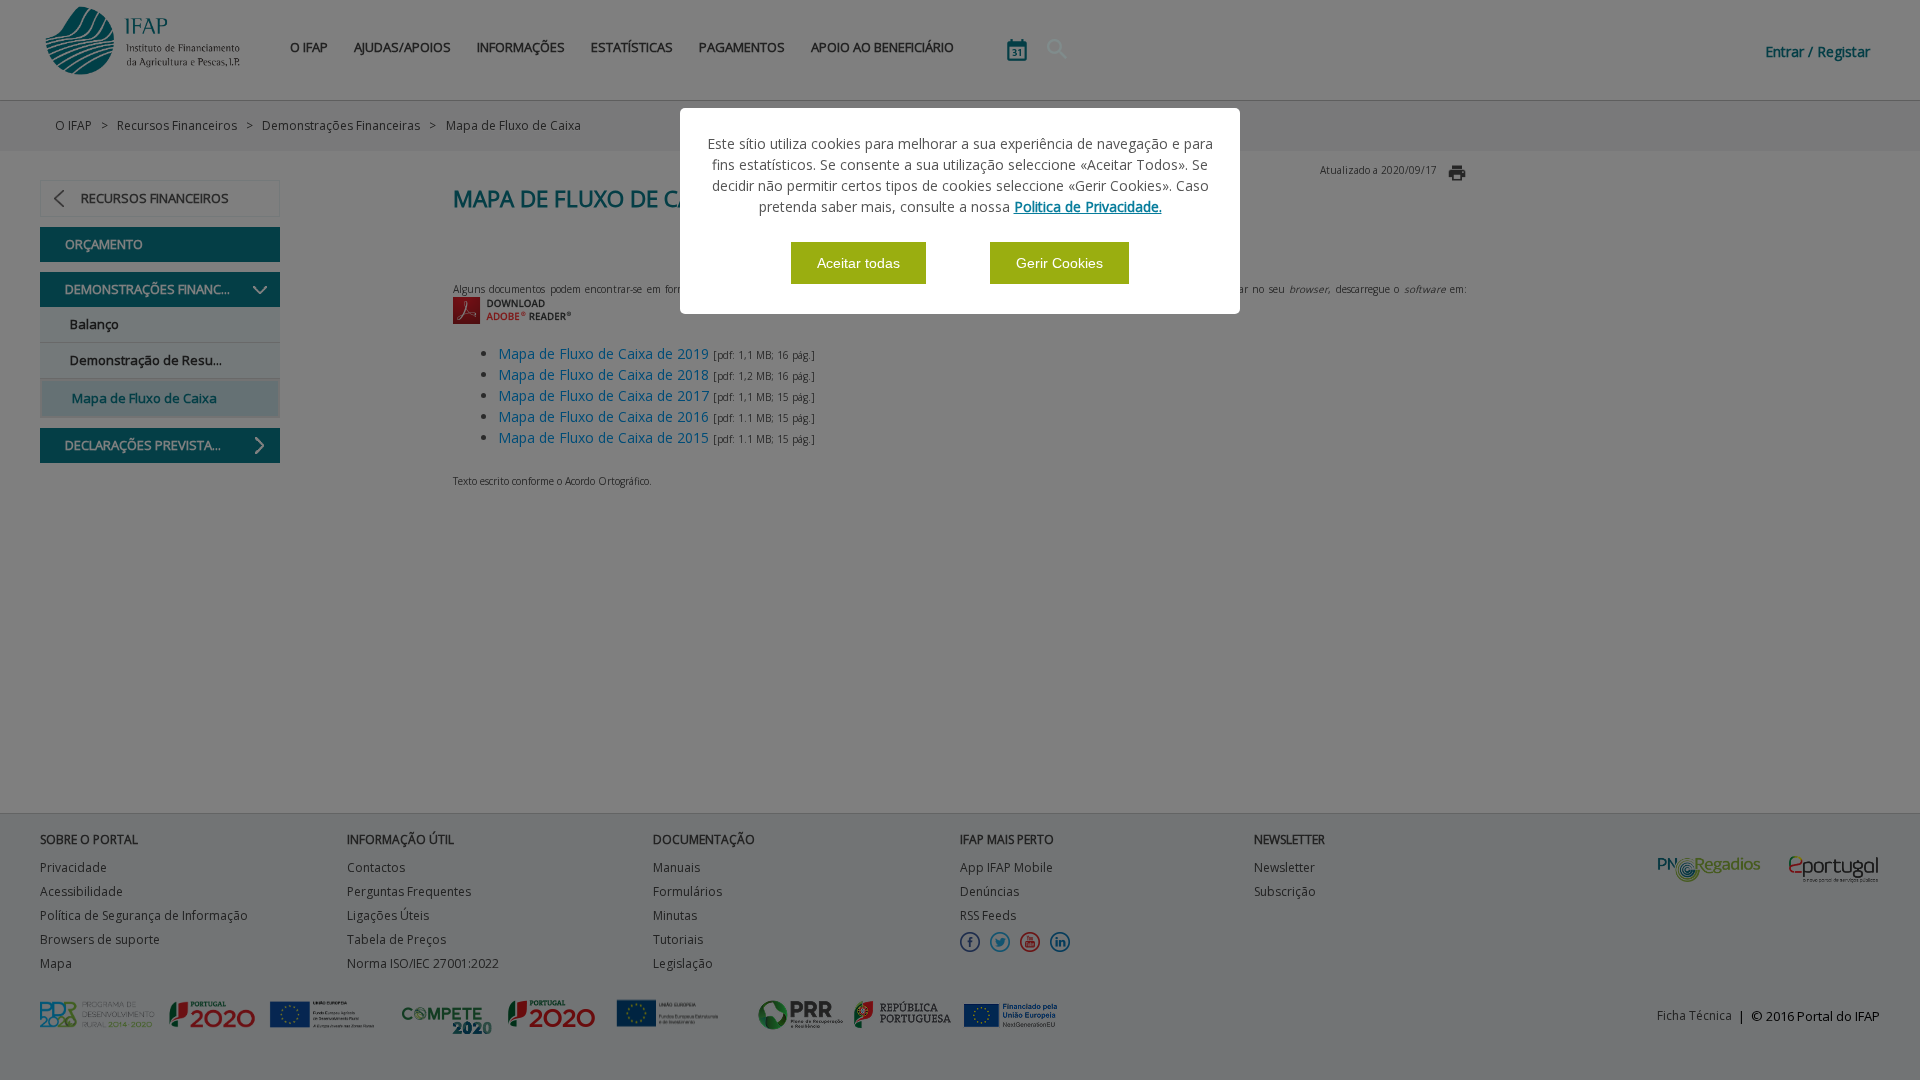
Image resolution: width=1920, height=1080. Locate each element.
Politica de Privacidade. (1088, 206)
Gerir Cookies (1059, 263)
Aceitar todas (858, 263)
